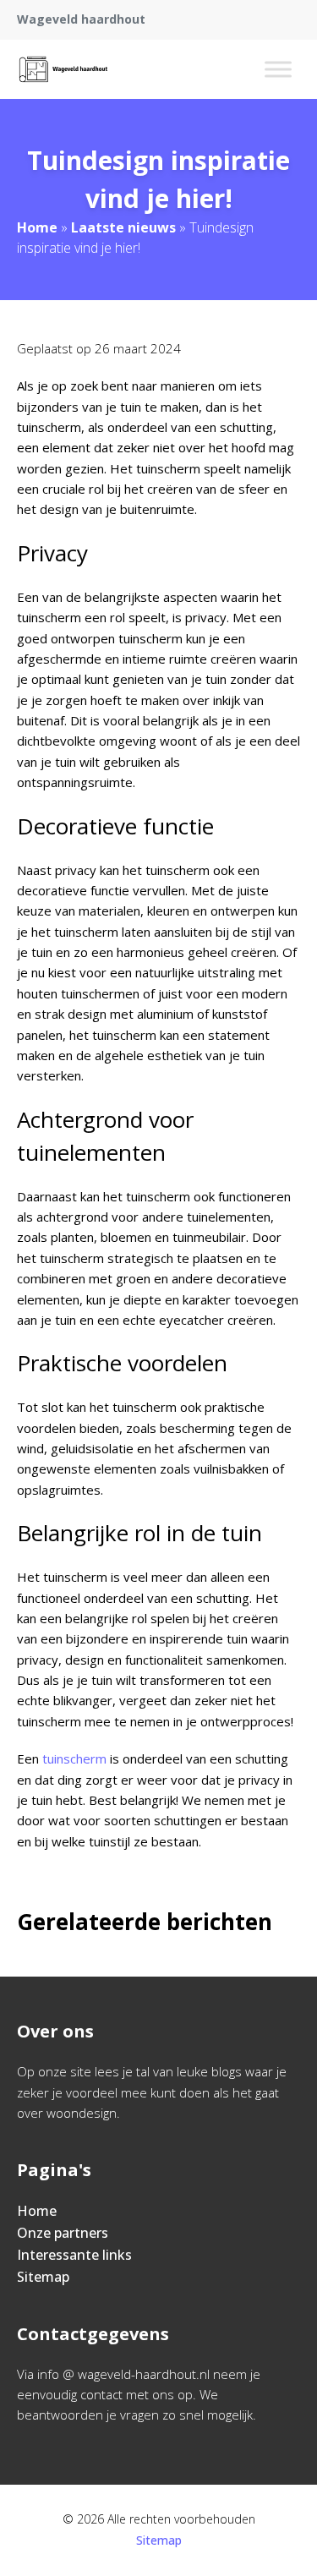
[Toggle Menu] (278, 69)
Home (37, 227)
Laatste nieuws (123, 227)
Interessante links (74, 2255)
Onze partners (63, 2233)
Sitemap (43, 2277)
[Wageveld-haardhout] (63, 69)
